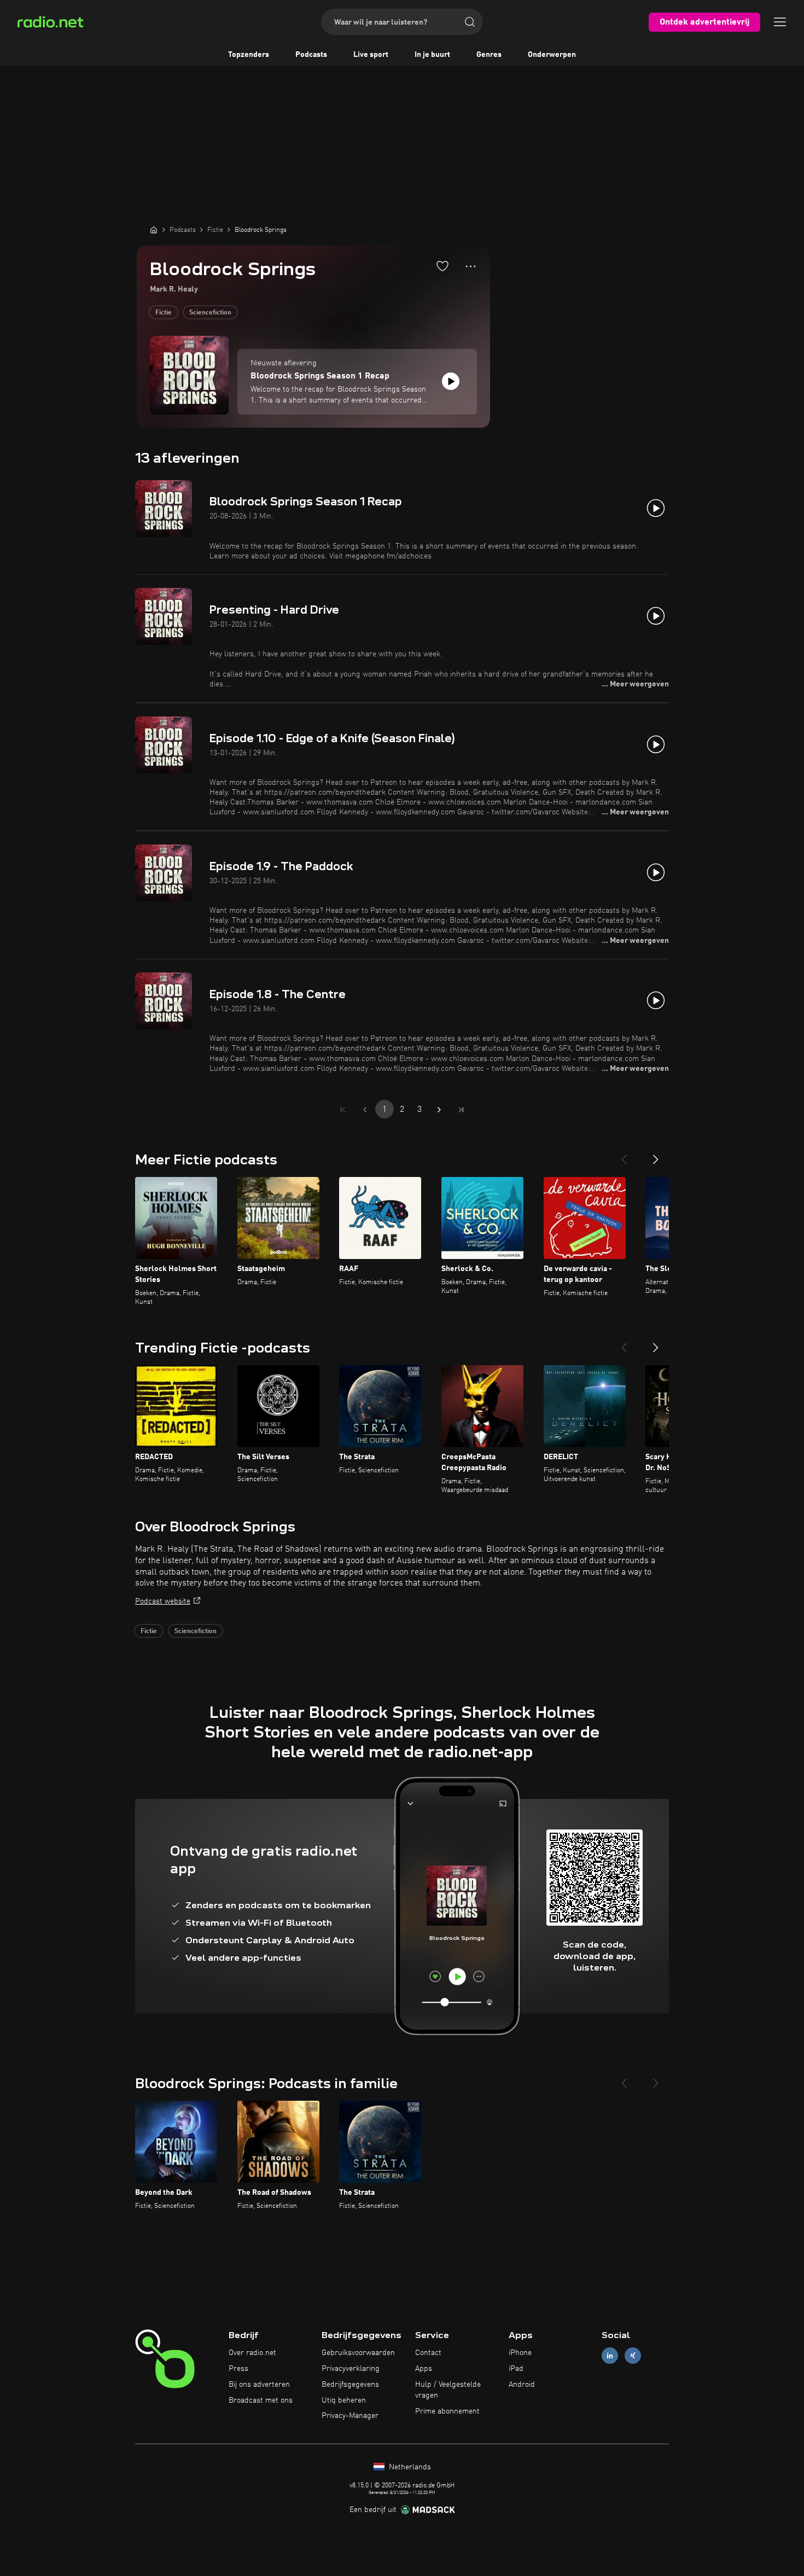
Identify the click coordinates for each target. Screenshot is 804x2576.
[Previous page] (365, 1110)
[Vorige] (624, 1155)
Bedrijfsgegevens (350, 2385)
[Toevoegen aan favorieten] (442, 266)
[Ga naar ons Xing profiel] (633, 2356)
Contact (428, 2353)
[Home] (154, 230)
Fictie (164, 313)
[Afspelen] (451, 381)
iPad (516, 2369)
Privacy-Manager (350, 2416)
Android (522, 2385)
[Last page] (461, 1110)
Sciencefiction (210, 313)
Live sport (371, 55)
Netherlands (409, 2467)
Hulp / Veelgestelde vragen (448, 2390)
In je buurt (432, 55)
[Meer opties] (471, 266)
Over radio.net (252, 2353)
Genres (489, 55)
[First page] (343, 1110)
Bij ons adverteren (259, 2385)
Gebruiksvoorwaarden (358, 2353)
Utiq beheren (344, 2400)
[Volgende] (656, 1155)
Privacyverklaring (351, 2369)
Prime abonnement (447, 2411)
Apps (424, 2369)
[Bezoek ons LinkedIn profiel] (610, 2356)
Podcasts (311, 55)
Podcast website (163, 1601)
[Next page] (439, 1110)
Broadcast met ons (261, 2400)
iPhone (520, 2353)
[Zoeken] (470, 22)
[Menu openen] (780, 22)
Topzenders (249, 55)
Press (238, 2369)
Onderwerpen (552, 55)
